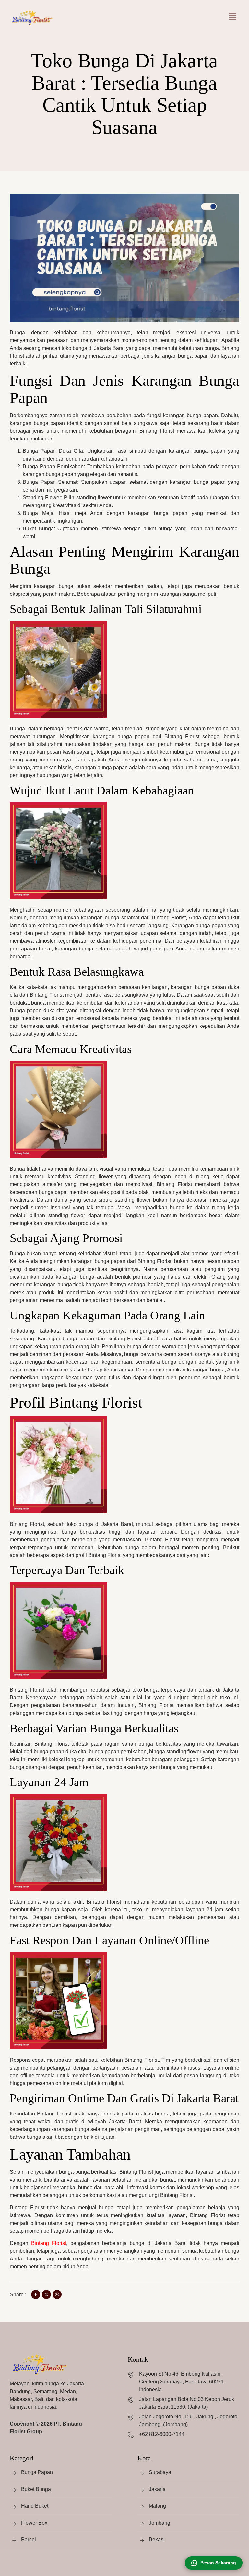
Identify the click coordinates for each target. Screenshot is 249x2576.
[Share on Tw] (46, 2294)
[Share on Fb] (36, 2294)
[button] (233, 17)
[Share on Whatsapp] (57, 2294)
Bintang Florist (49, 2243)
